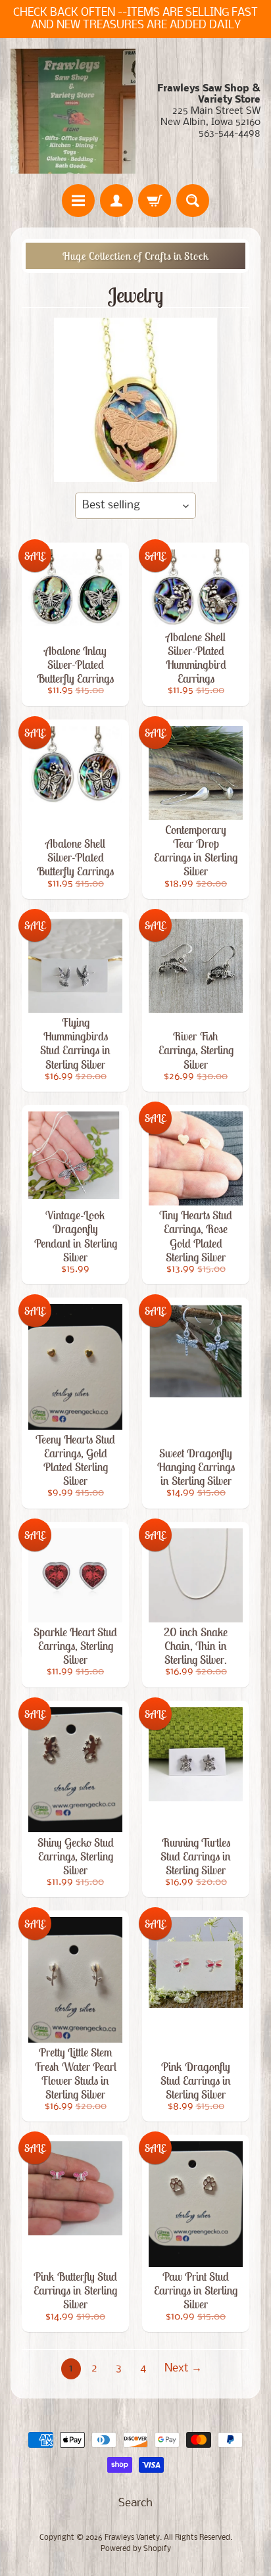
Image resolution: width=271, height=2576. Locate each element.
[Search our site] (193, 201)
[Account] (116, 201)
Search (135, 2503)
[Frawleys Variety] (73, 111)
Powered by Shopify (136, 2549)
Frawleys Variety (132, 2538)
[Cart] (155, 201)
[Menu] (78, 201)
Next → (183, 2369)
